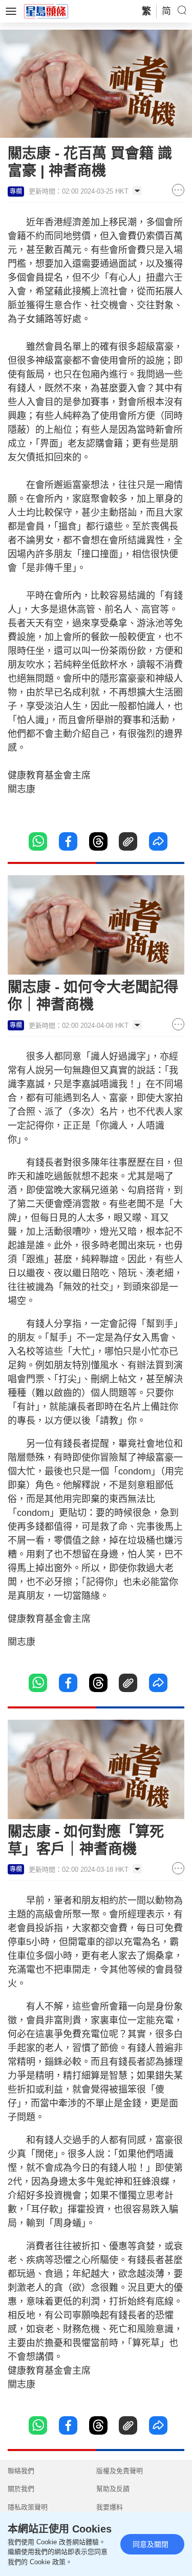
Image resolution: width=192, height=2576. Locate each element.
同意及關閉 (151, 2544)
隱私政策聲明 (28, 2507)
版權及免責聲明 (120, 2471)
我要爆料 (110, 2507)
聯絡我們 (21, 2471)
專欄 (16, 192)
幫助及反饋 (113, 2489)
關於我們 (21, 2489)
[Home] (46, 11)
